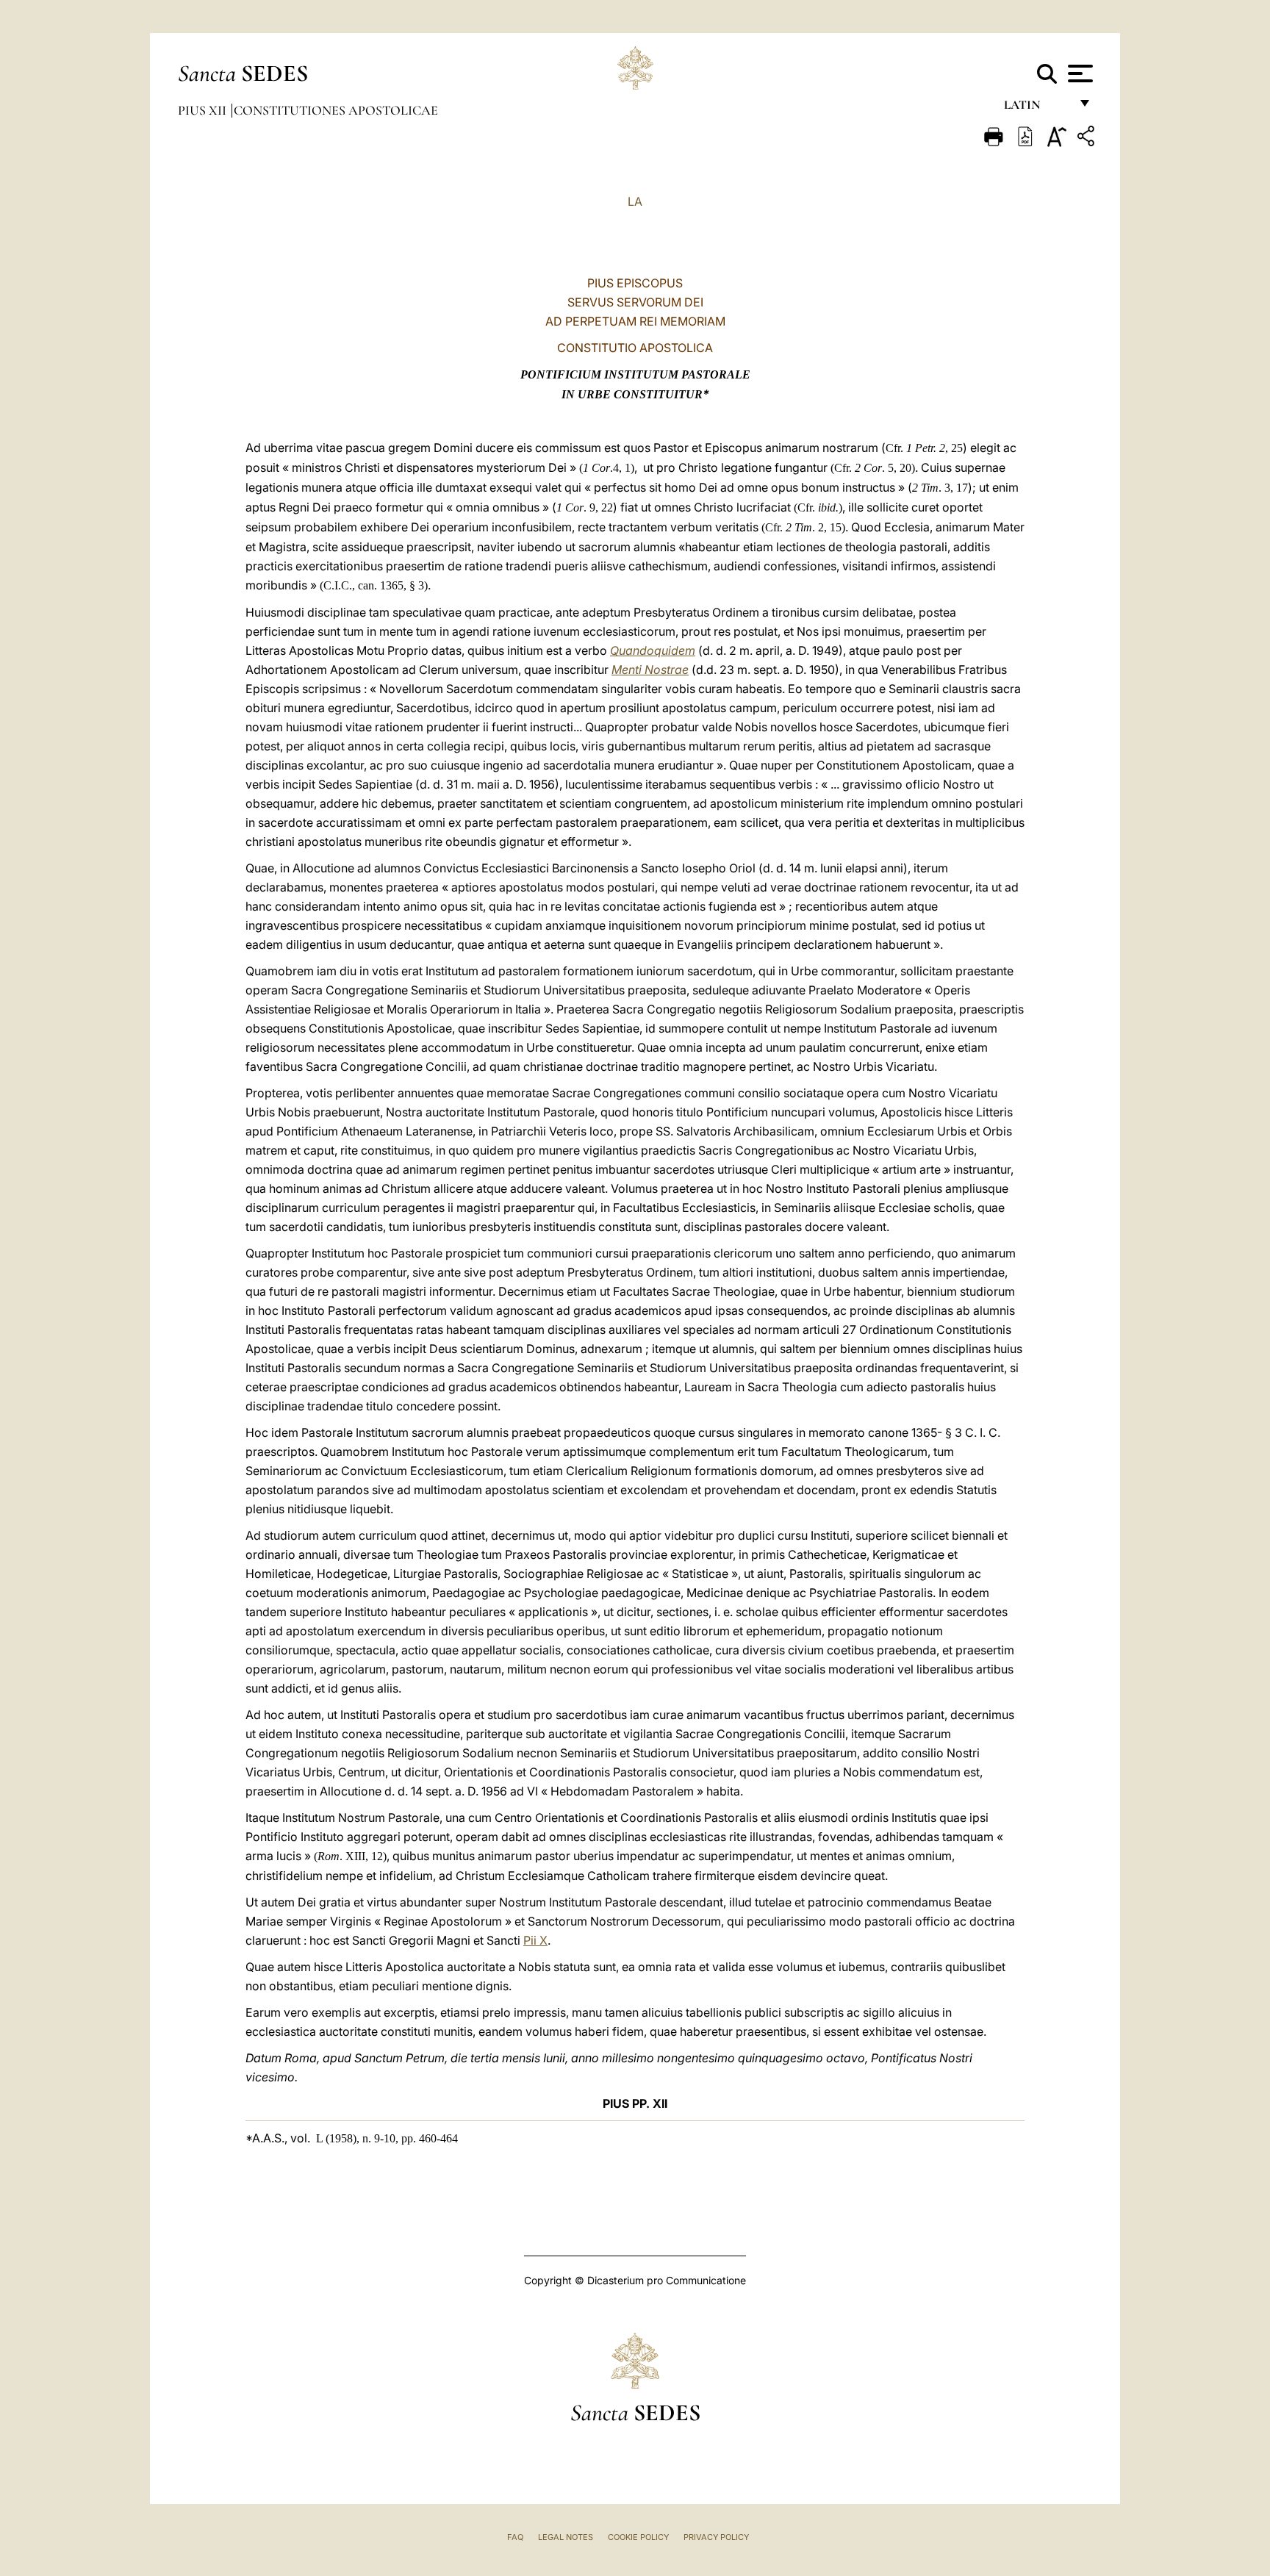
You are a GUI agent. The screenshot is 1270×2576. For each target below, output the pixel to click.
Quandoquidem (653, 650)
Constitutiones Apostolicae (336, 110)
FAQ (515, 2537)
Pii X (535, 1940)
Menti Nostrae (650, 670)
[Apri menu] (1079, 73)
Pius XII (204, 110)
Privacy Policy (716, 2537)
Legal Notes (566, 2537)
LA (635, 201)
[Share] (1088, 139)
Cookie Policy (638, 2537)
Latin (1037, 108)
